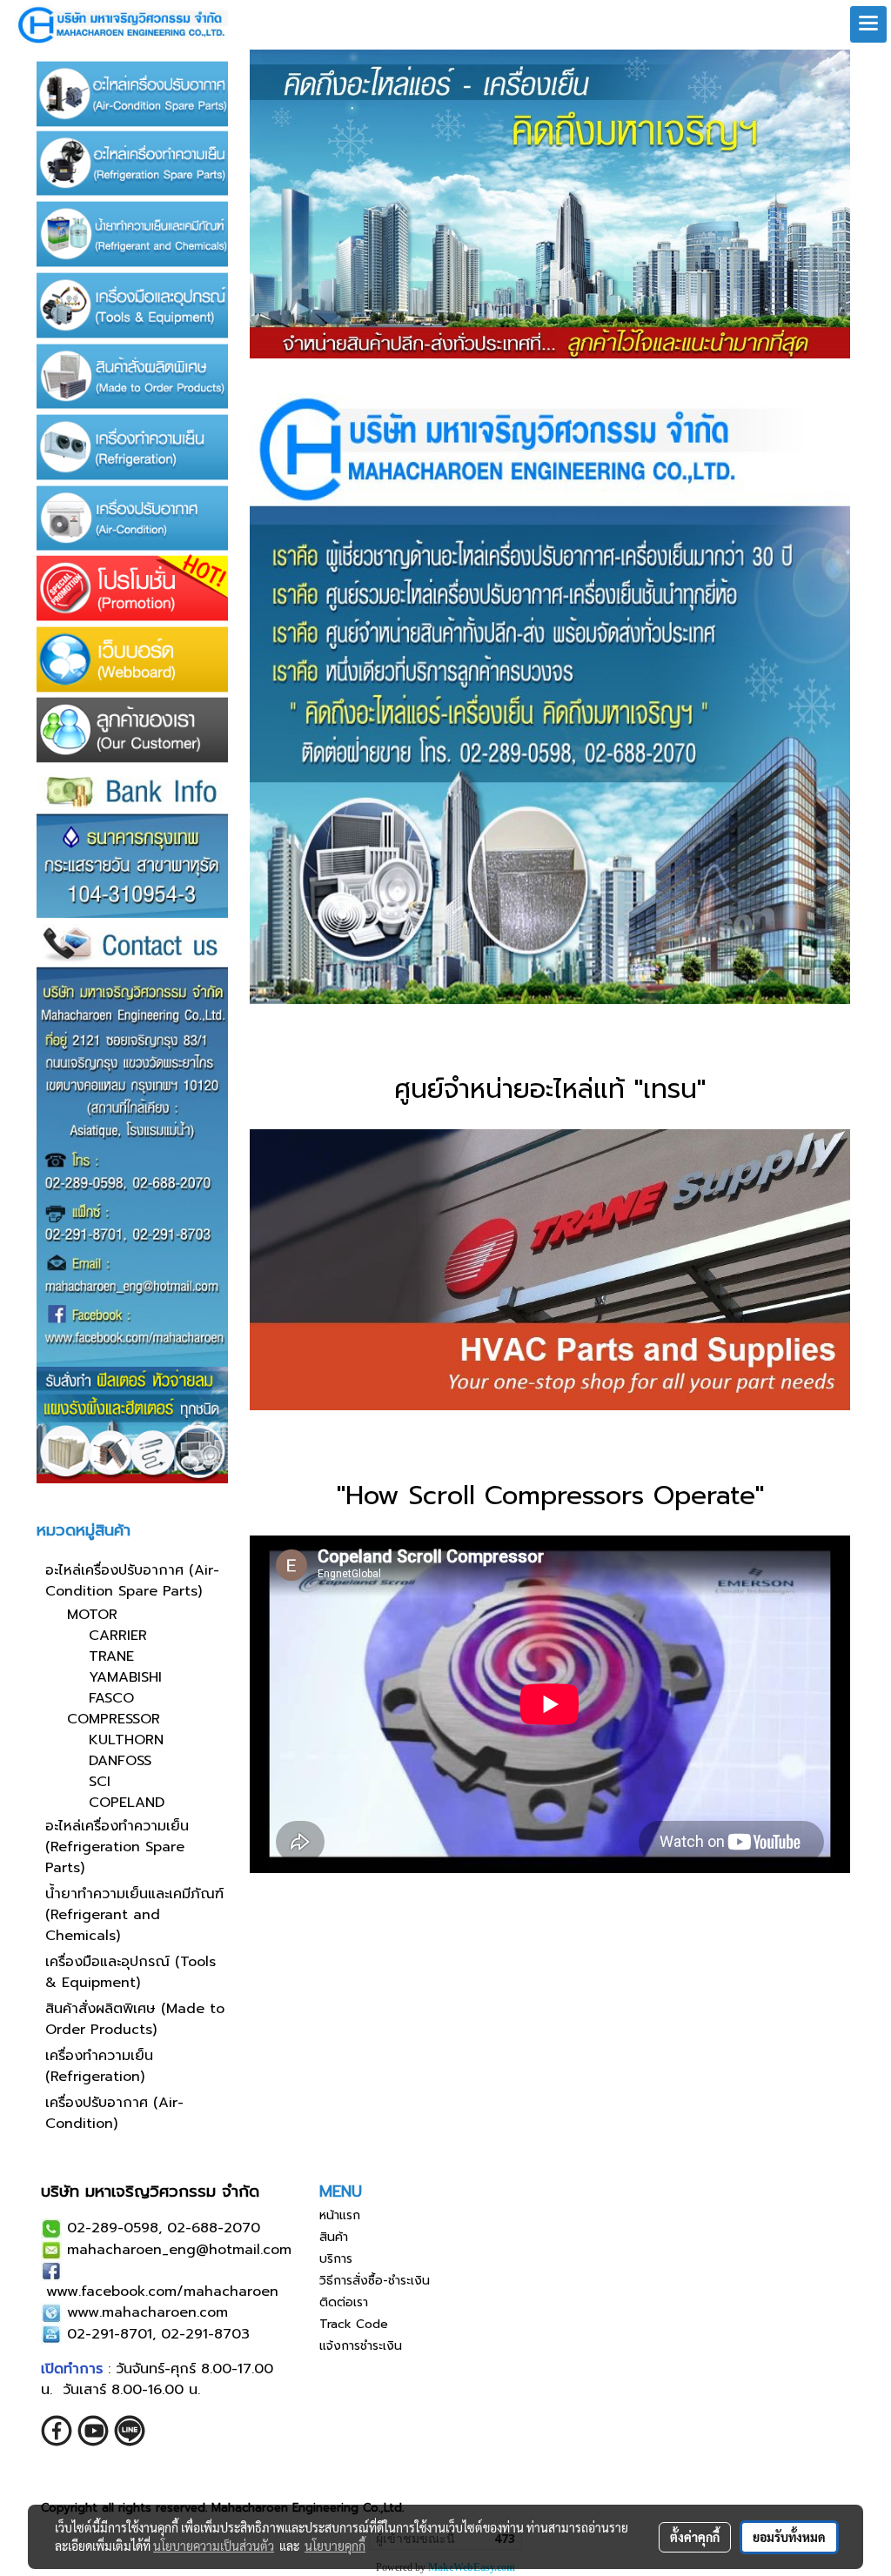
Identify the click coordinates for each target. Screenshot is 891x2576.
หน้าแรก (340, 2215)
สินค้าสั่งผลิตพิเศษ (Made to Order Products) (135, 2019)
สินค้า (334, 2237)
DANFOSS (120, 1761)
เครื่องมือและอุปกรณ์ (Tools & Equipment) (131, 1972)
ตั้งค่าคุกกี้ (695, 2537)
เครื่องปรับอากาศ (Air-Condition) (114, 2113)
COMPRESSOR (114, 1719)
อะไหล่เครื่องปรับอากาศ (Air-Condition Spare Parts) (132, 1581)
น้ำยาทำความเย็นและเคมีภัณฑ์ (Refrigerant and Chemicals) (134, 1915)
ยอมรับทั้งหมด (789, 2537)
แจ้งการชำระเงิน (361, 2346)
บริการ (336, 2259)
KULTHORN (126, 1740)
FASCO (111, 1698)
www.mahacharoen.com (147, 2312)
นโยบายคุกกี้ (335, 2546)
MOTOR (92, 1615)
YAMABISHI (125, 1677)
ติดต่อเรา (344, 2302)
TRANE (111, 1656)
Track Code (354, 2324)
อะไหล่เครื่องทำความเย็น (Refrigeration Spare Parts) (117, 1847)
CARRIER (118, 1636)
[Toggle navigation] (868, 24)
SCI (100, 1782)
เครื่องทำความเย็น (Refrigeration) (99, 2066)
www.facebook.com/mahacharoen (162, 2292)
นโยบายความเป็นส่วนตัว (214, 2546)
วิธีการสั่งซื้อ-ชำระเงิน (375, 2281)
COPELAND (127, 1803)
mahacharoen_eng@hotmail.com (179, 2250)
